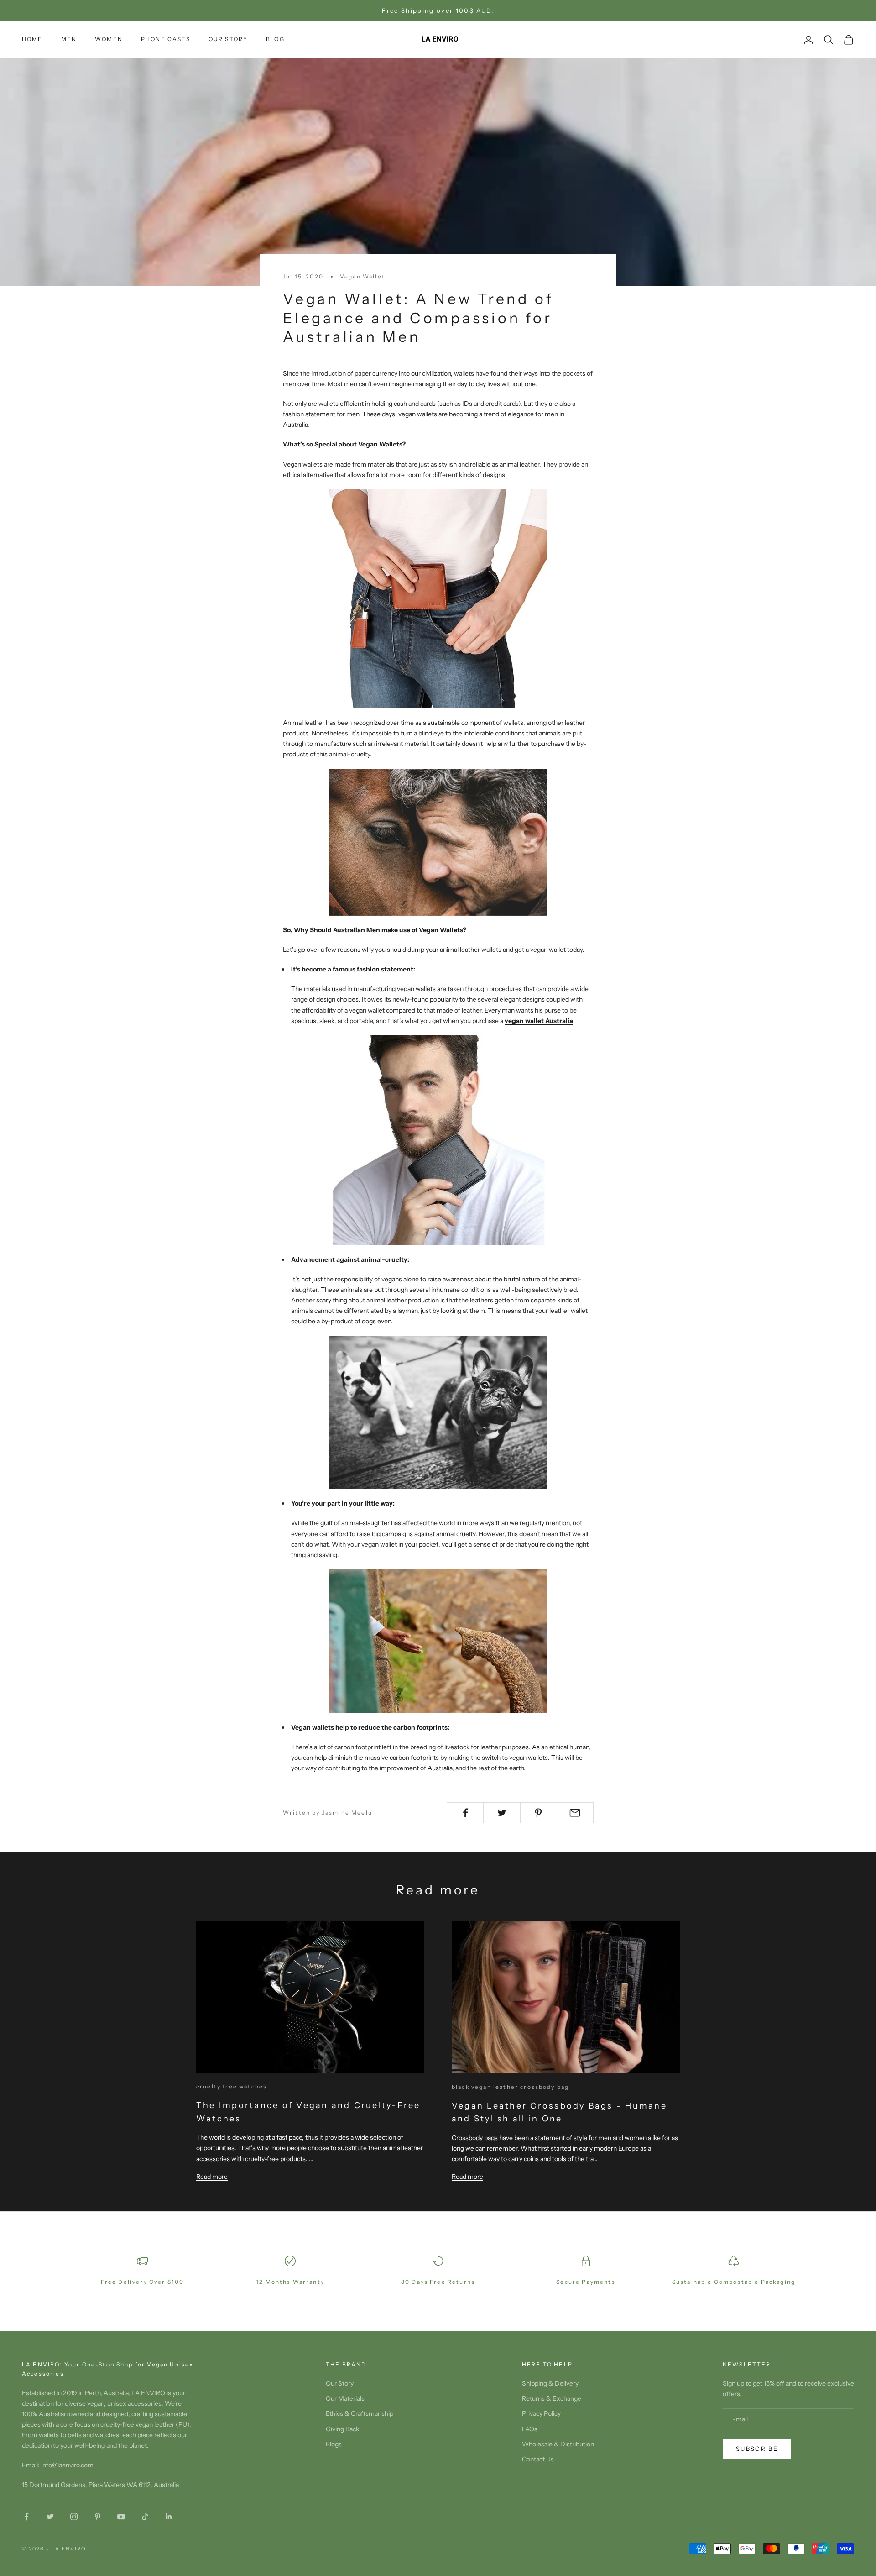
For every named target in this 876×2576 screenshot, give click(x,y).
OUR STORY (228, 39)
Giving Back (342, 2429)
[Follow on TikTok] (145, 2517)
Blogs (334, 2444)
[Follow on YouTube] (121, 2517)
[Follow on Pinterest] (98, 2517)
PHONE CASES (166, 39)
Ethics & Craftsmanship (360, 2413)
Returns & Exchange (552, 2398)
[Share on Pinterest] (539, 1813)
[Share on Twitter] (502, 1813)
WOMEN (109, 39)
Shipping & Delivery (550, 2383)
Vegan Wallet (362, 276)
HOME (32, 39)
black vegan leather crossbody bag (510, 2087)
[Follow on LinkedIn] (169, 2517)
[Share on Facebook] (465, 1813)
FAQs (530, 2429)
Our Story (340, 2383)
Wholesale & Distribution (558, 2444)
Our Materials (345, 2398)
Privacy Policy (541, 2413)
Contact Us (538, 2459)
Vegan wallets (303, 464)
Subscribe (757, 2449)
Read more (212, 2177)
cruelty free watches (232, 2086)
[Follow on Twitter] (50, 2517)
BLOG (275, 39)
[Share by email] (575, 1813)
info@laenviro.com (67, 2465)
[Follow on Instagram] (74, 2517)
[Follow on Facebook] (26, 2517)
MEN (69, 39)
